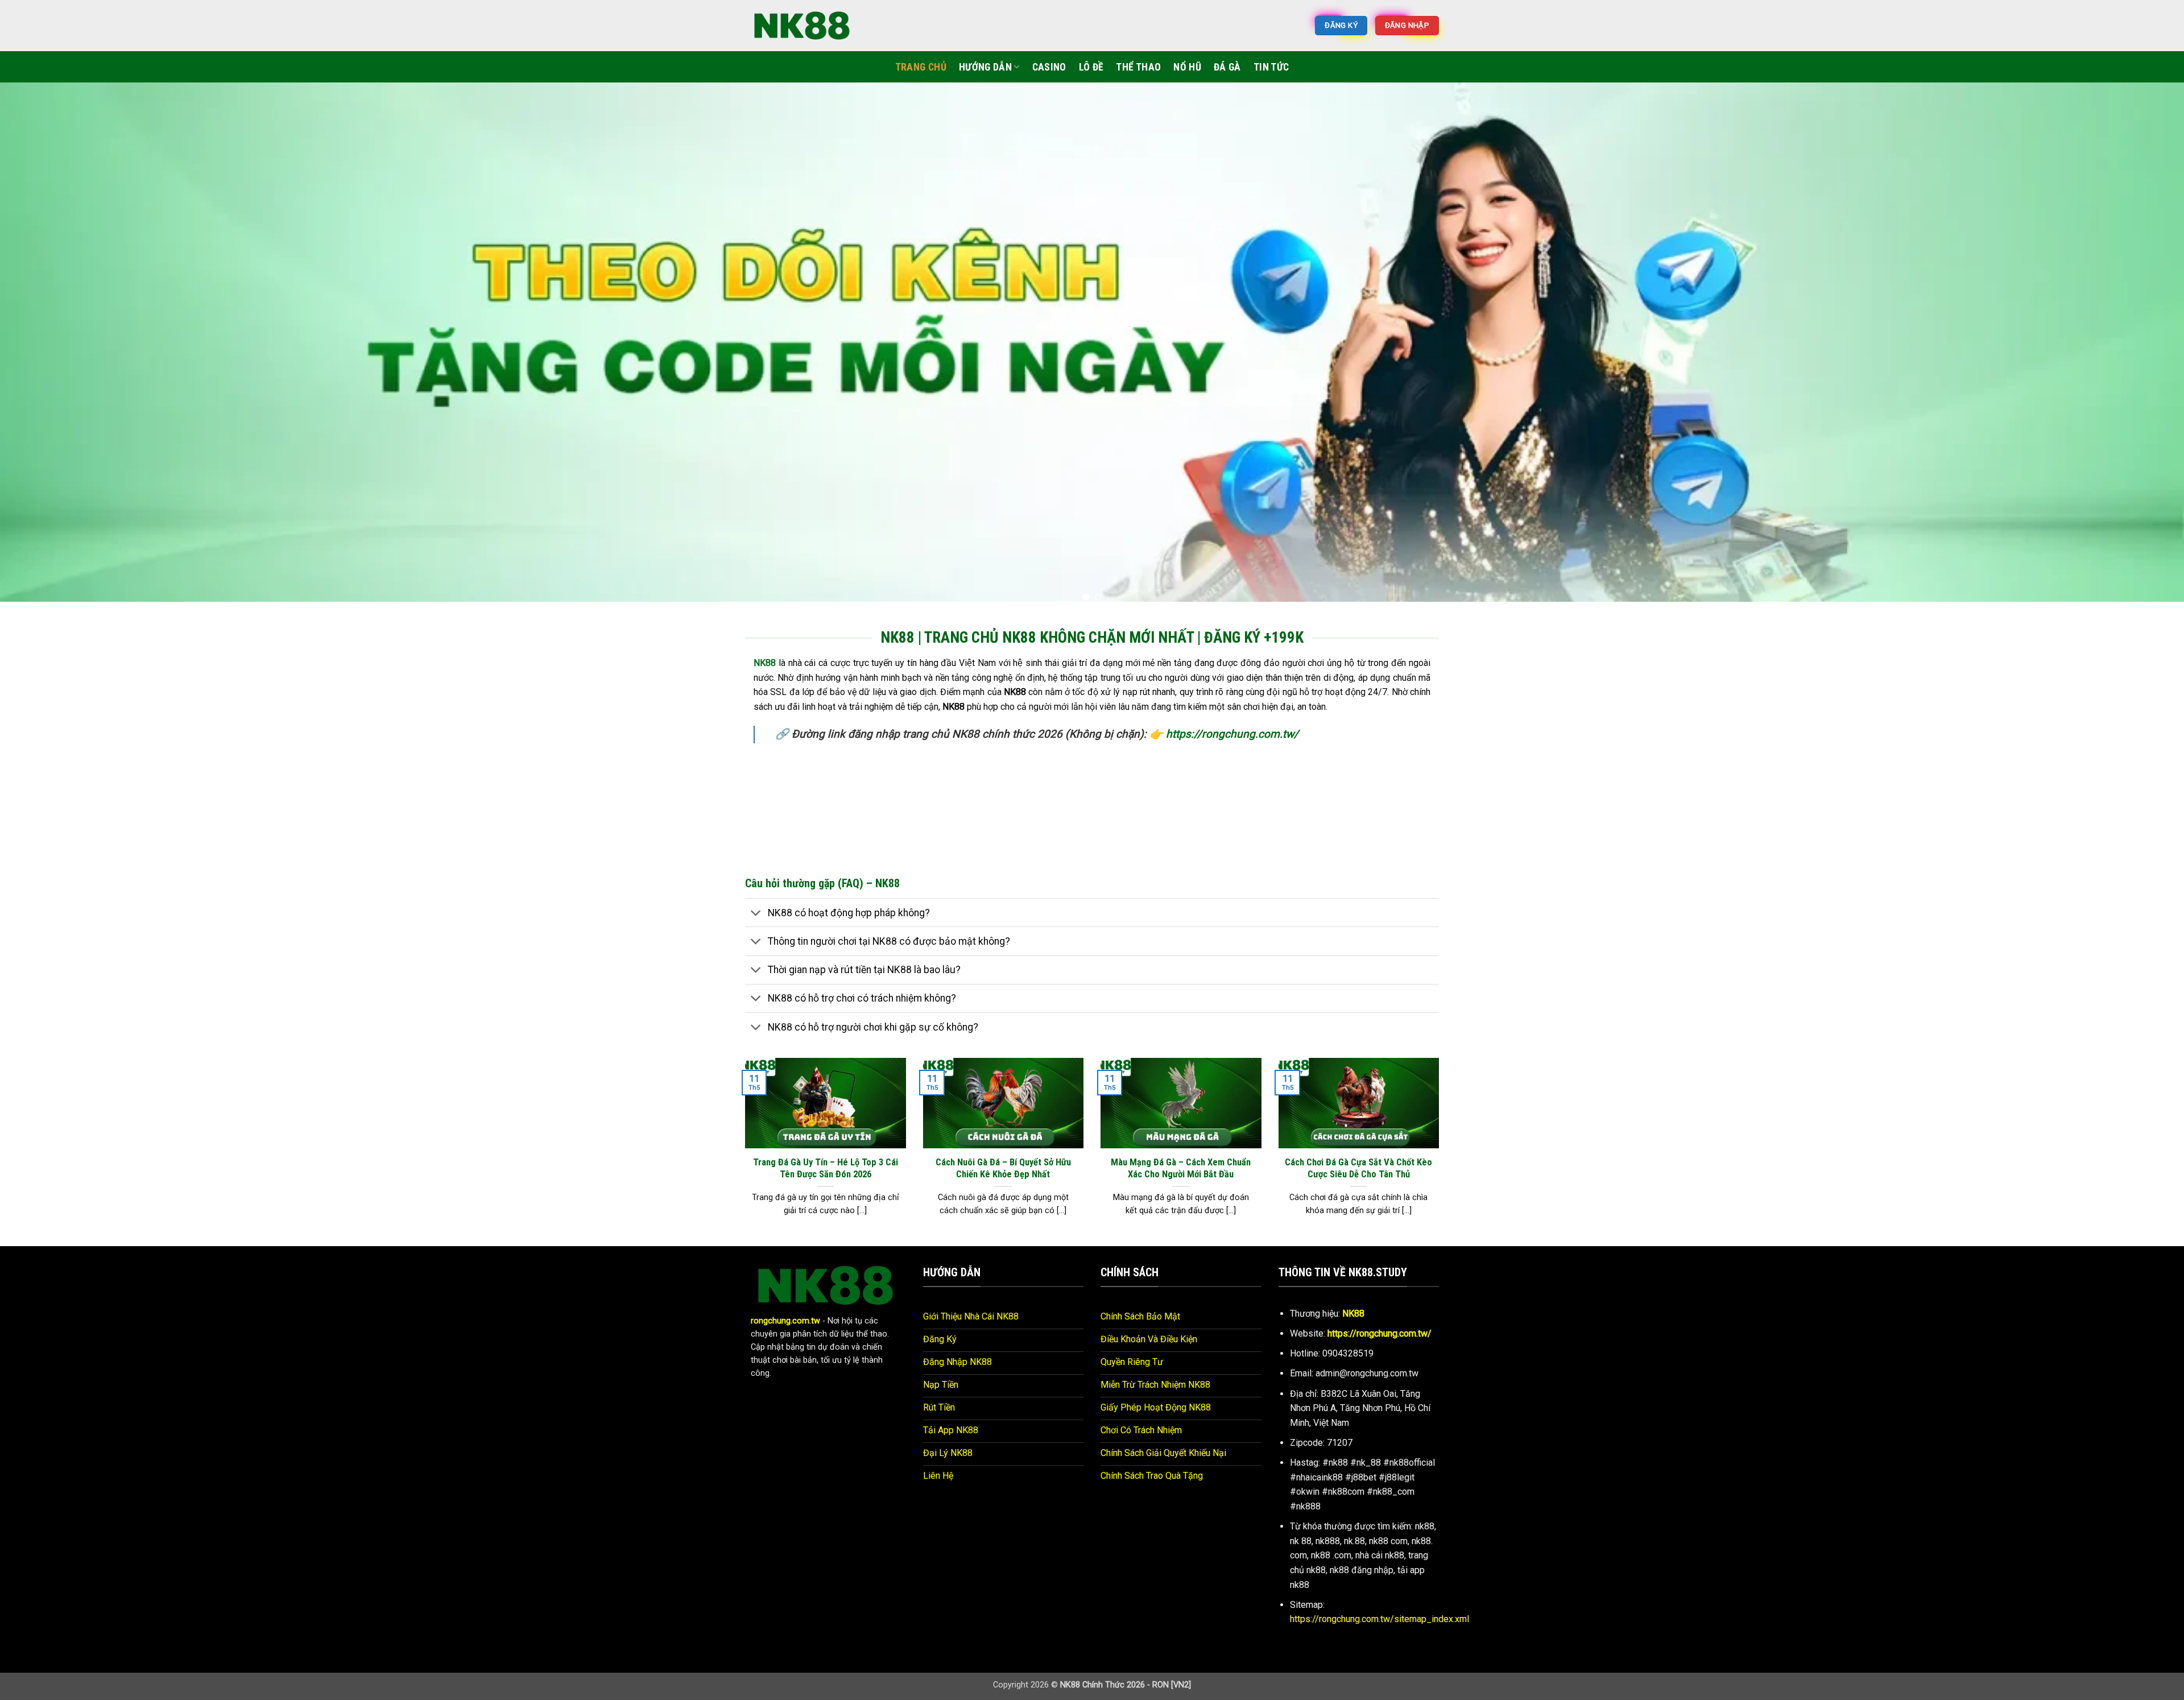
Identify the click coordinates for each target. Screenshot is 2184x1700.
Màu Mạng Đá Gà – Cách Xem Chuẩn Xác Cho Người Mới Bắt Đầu (1181, 1159)
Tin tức (1271, 67)
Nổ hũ (1187, 67)
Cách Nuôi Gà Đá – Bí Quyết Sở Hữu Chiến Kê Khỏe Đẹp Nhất (1003, 1159)
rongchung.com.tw (785, 1312)
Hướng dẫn (985, 67)
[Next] (2126, 342)
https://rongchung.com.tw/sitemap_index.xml (1380, 1610)
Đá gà (1227, 67)
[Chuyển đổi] (756, 905)
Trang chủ (921, 67)
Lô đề (1091, 67)
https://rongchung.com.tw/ (1232, 725)
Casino (1049, 67)
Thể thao (1138, 67)
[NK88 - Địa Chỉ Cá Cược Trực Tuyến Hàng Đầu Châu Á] (802, 25)
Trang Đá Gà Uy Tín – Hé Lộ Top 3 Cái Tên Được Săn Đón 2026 (826, 1159)
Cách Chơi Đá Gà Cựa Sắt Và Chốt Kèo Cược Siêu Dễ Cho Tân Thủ (1358, 1159)
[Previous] (58, 342)
